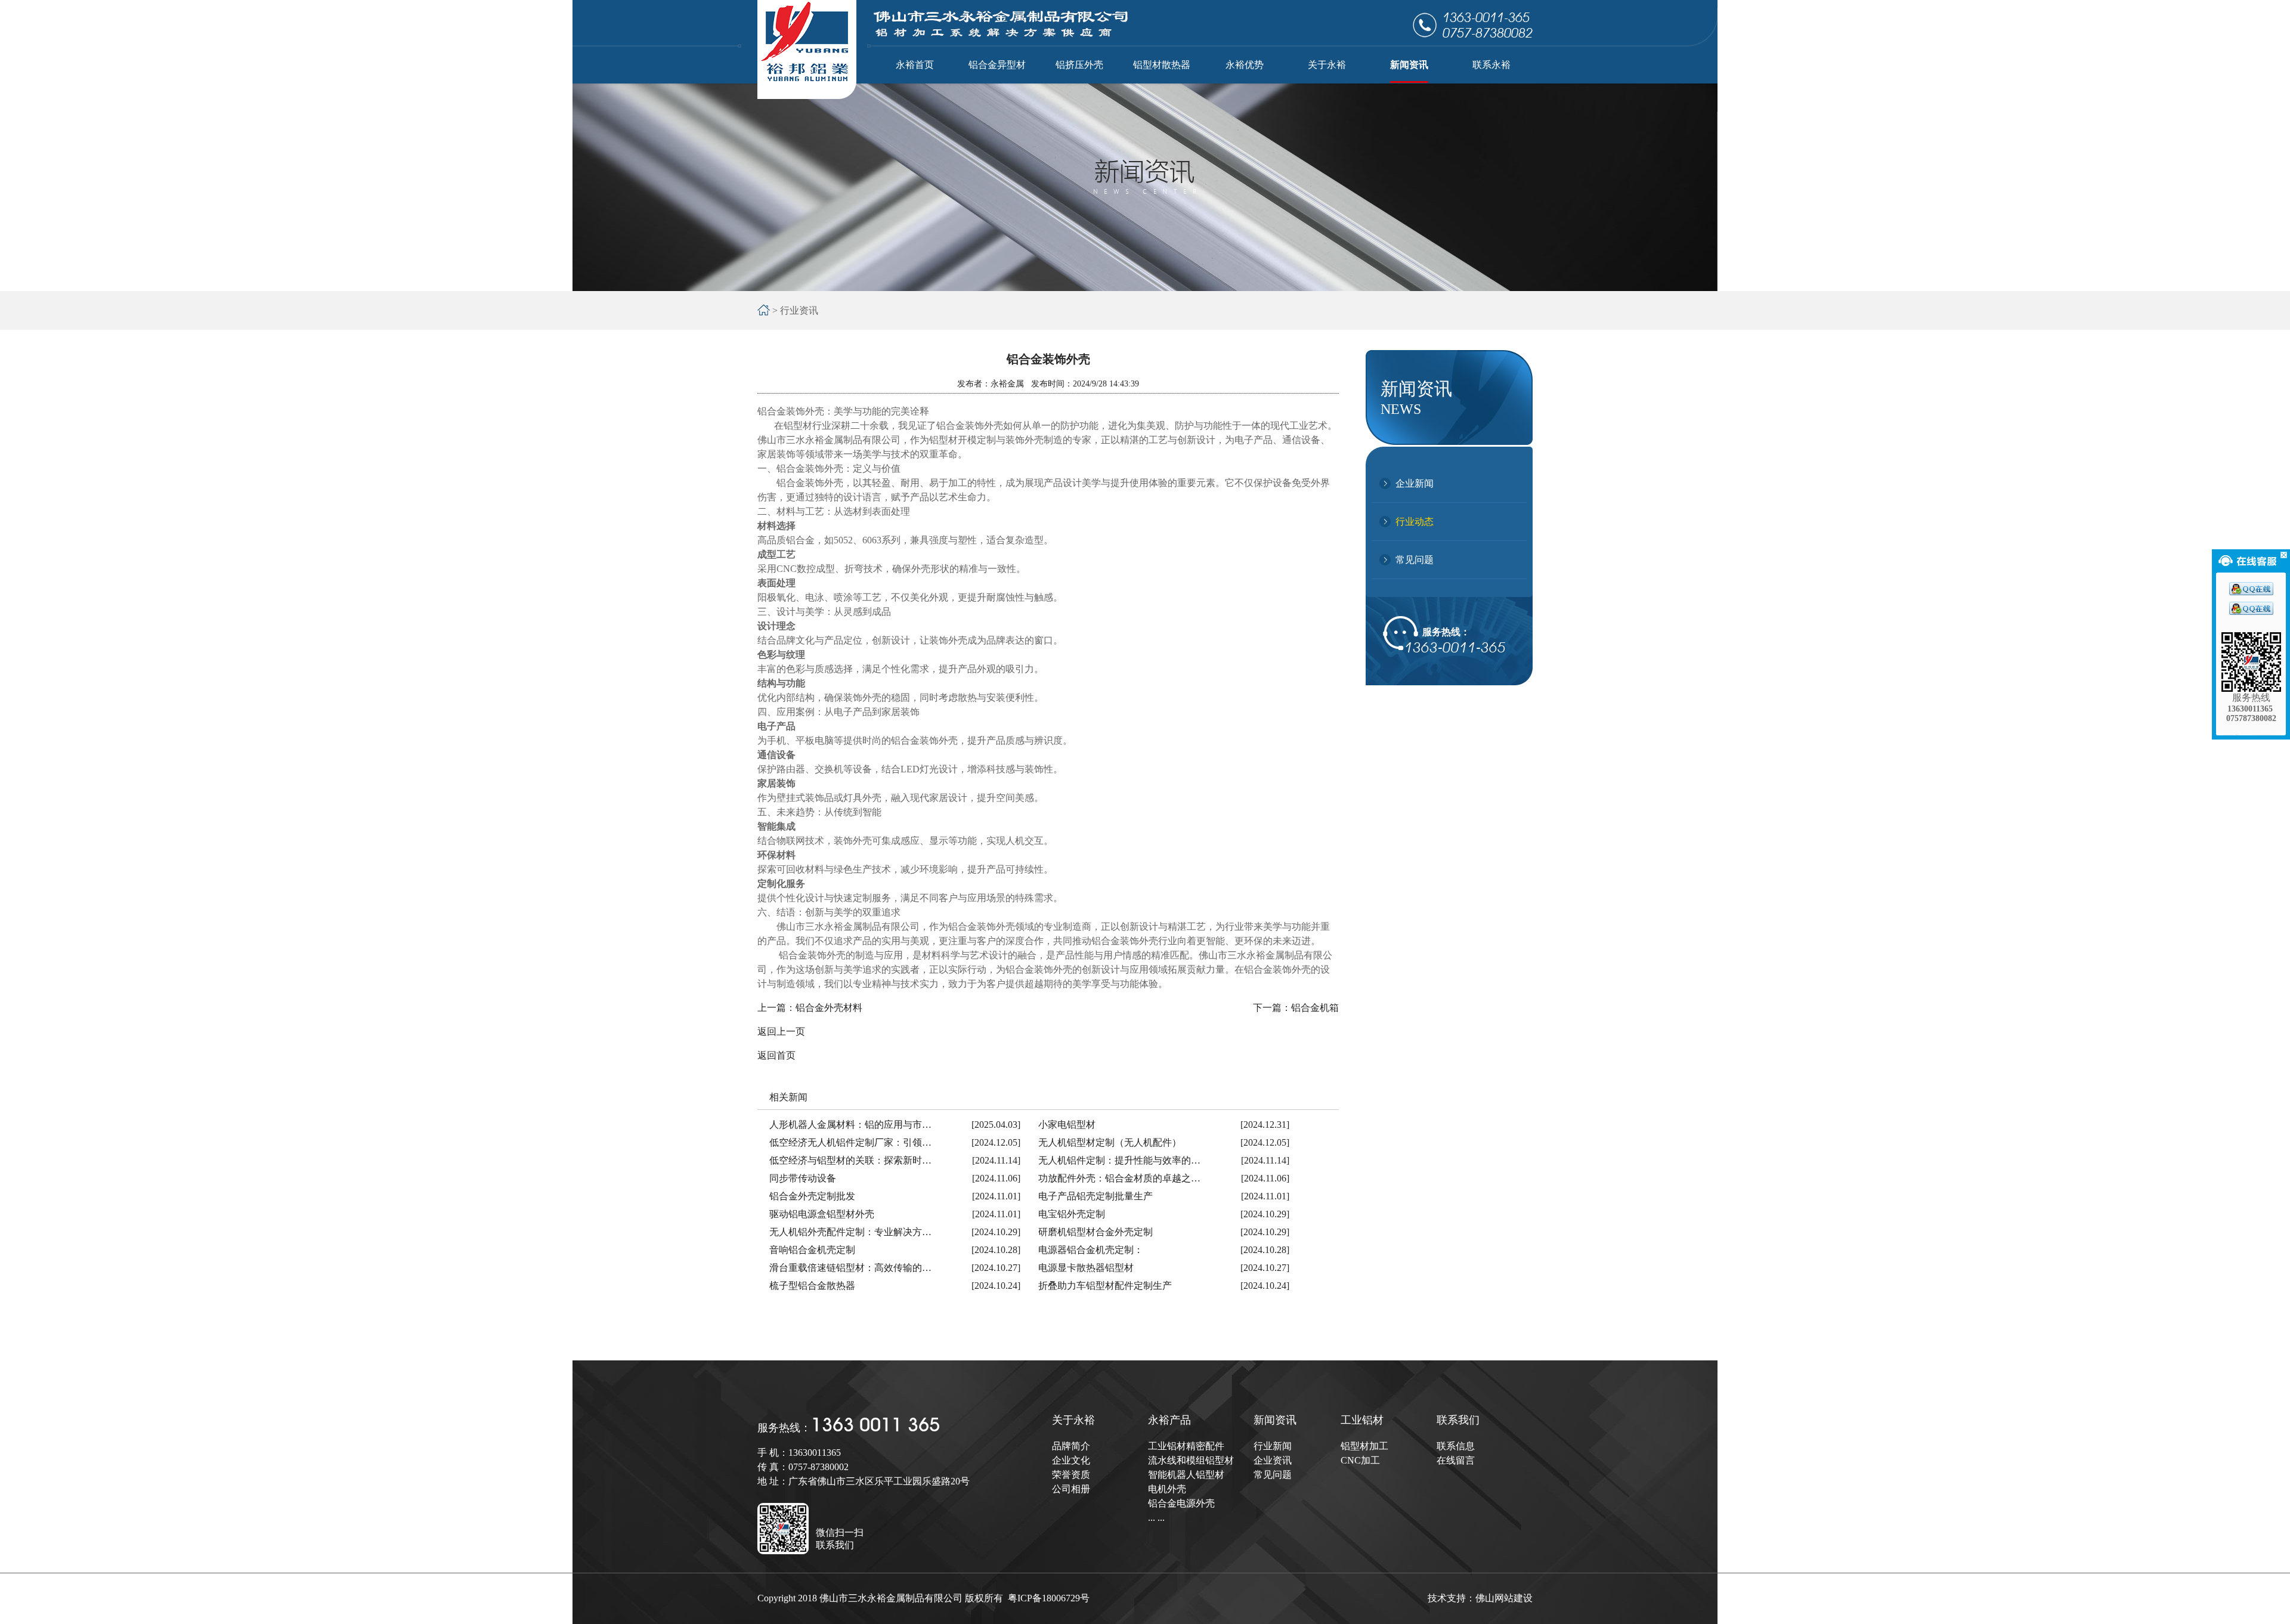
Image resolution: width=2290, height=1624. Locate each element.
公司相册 (1071, 1489)
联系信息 (1456, 1446)
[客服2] (2251, 612)
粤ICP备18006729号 (1049, 1598)
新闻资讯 (1275, 1420)
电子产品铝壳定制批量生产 (1096, 1196)
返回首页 (776, 1055)
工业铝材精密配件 (1186, 1446)
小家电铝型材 (1067, 1125)
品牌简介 (1071, 1446)
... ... (1156, 1518)
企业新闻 (1415, 483)
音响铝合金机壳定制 (812, 1250)
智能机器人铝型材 (1186, 1475)
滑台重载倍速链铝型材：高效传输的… (850, 1268)
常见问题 (1415, 560)
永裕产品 (1169, 1420)
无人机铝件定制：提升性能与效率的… (1119, 1160)
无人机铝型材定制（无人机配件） (1110, 1142)
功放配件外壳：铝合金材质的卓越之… (1119, 1178)
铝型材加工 (1364, 1446)
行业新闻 (1273, 1446)
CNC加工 (1360, 1460)
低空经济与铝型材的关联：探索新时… (850, 1160)
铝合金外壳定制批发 (812, 1196)
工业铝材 (1362, 1420)
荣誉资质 (1071, 1475)
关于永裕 (1073, 1420)
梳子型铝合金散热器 (812, 1286)
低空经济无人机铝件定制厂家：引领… (850, 1142)
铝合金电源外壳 (1181, 1503)
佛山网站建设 (1504, 1598)
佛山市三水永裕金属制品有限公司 (829, 440)
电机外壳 (1167, 1489)
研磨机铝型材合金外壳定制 (1096, 1232)
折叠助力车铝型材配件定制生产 (1105, 1286)
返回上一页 (781, 1031)
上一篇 (810, 1008)
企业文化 (1071, 1460)
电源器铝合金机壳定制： (1091, 1250)
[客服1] (2251, 592)
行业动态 (1415, 522)
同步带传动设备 (803, 1178)
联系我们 (1458, 1420)
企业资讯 (1273, 1460)
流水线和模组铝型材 (1191, 1460)
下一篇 (1296, 1008)
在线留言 (1456, 1460)
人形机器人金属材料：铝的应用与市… (850, 1125)
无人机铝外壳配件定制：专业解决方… (850, 1232)
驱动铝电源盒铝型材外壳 (822, 1214)
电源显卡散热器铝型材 (1086, 1268)
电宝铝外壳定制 (1072, 1214)
